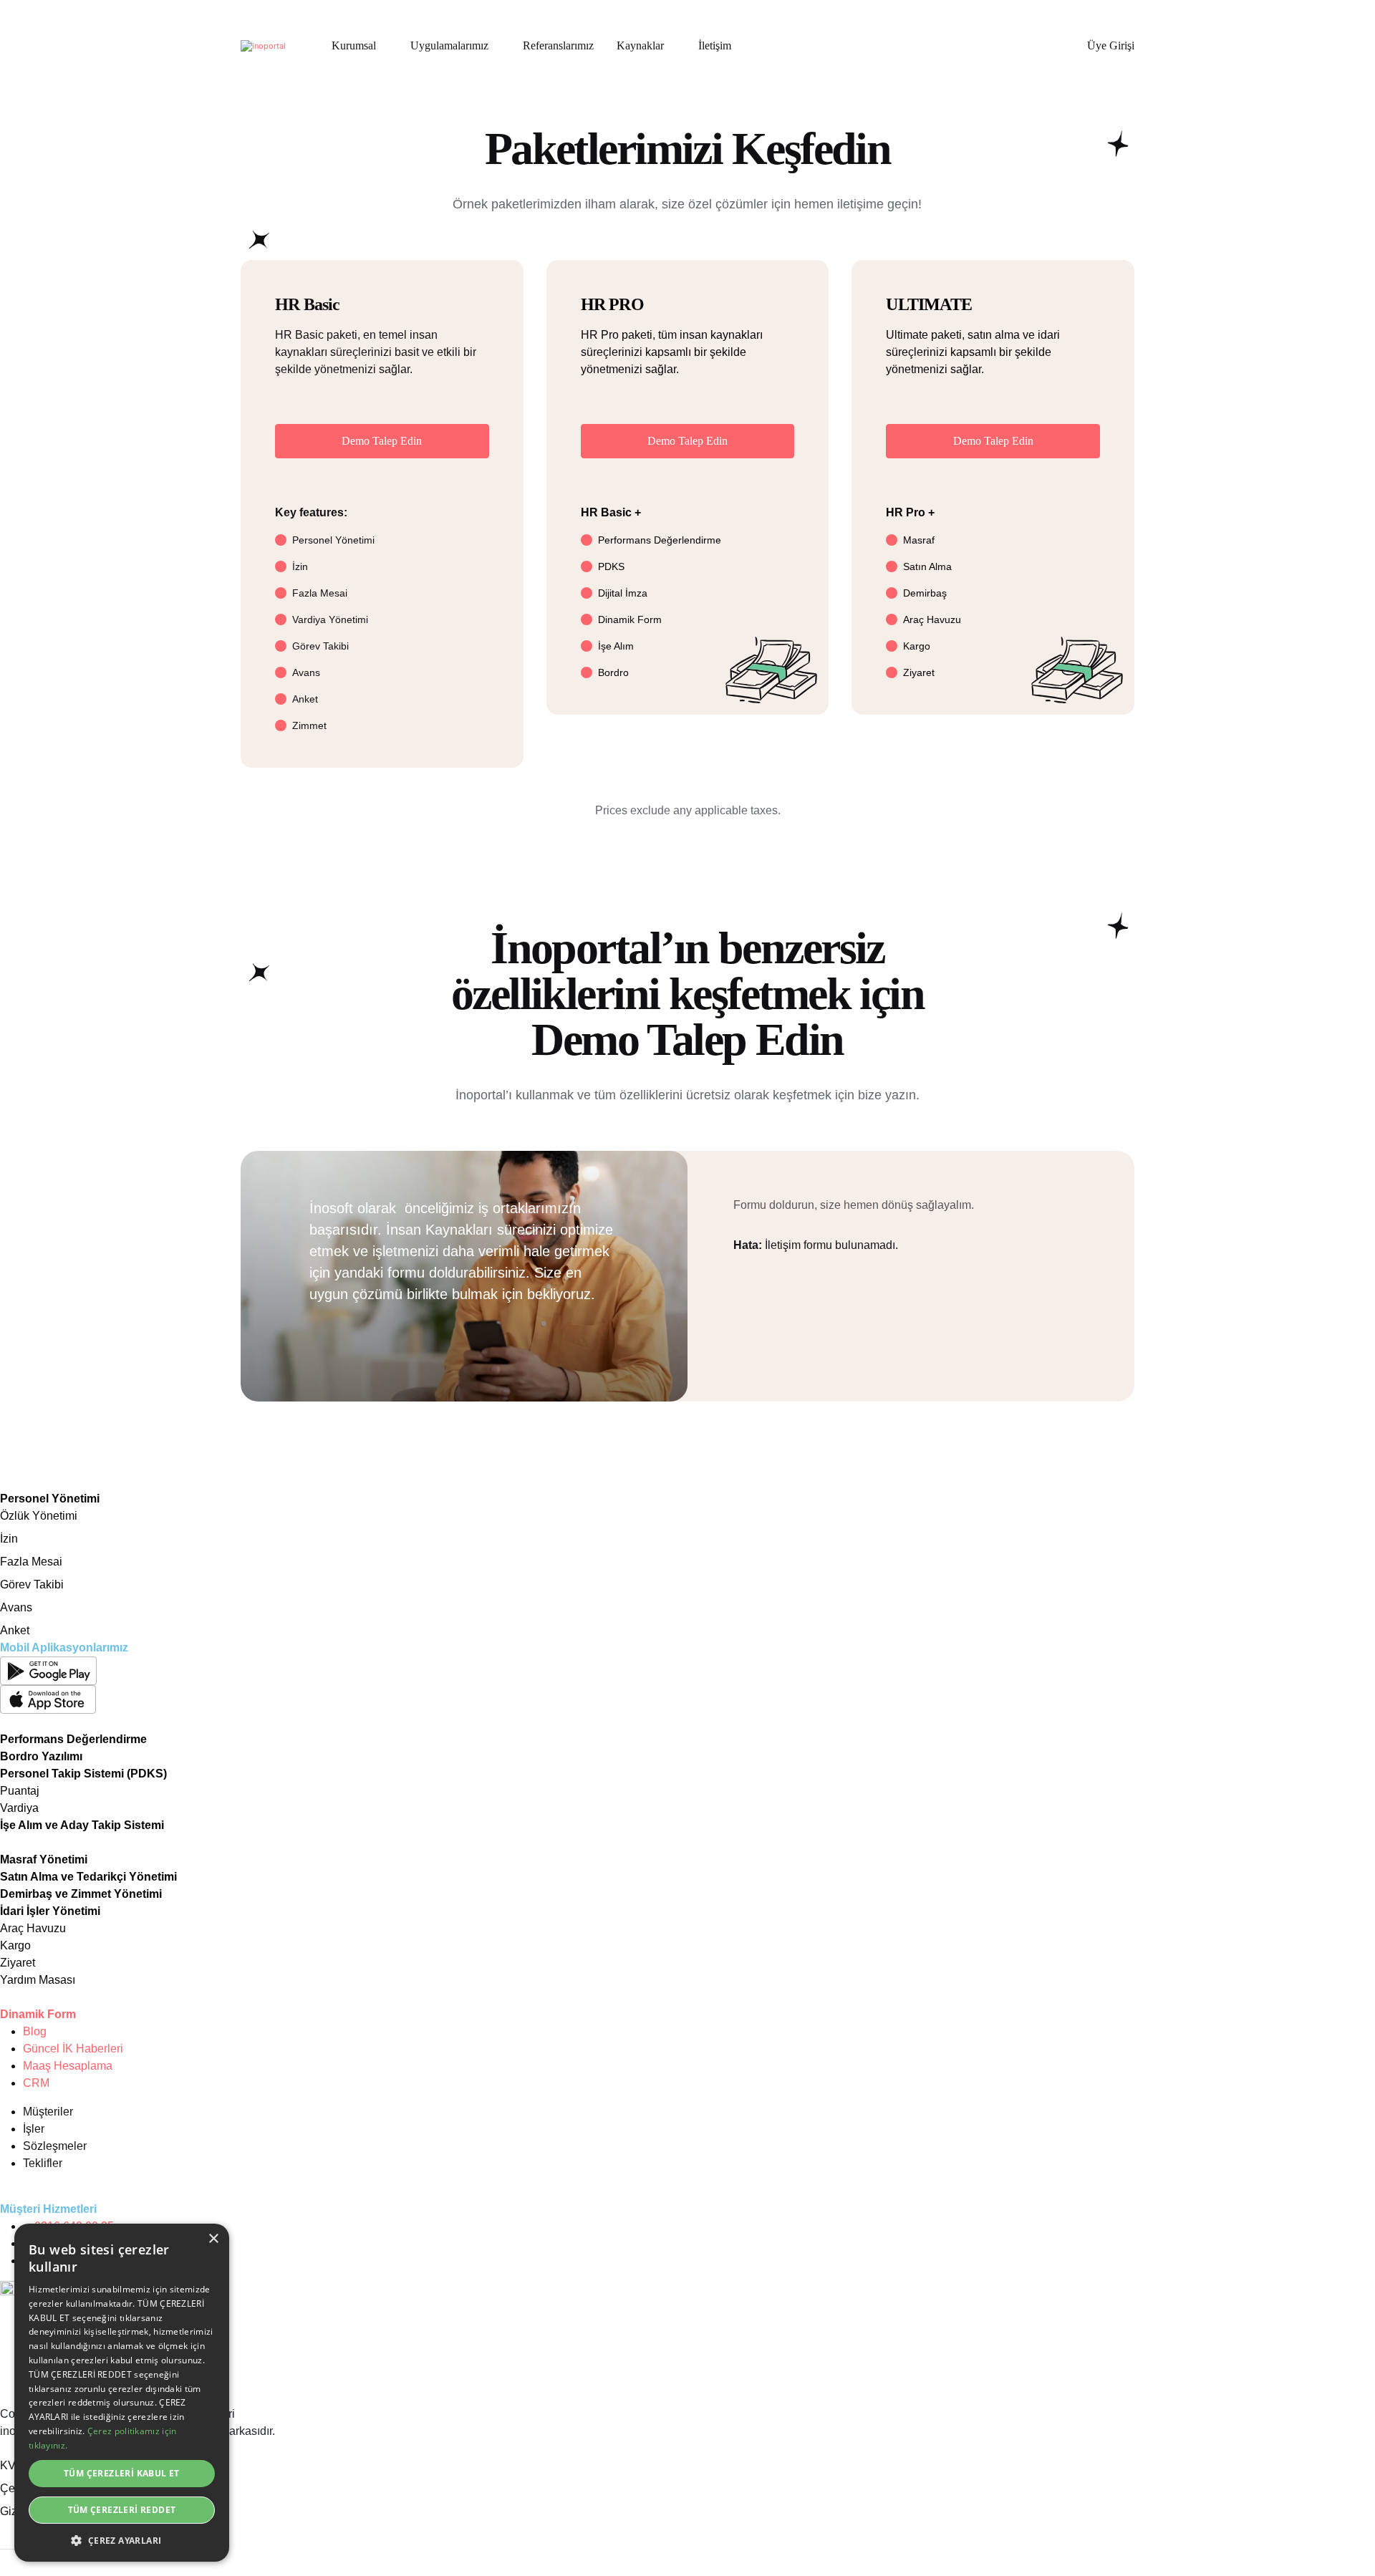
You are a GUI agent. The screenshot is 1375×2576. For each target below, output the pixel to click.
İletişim (715, 45)
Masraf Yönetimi (44, 1859)
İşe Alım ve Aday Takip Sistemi (82, 1825)
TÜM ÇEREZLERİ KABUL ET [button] (122, 2473)
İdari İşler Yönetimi (50, 1911)
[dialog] (122, 2393)
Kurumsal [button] (354, 45)
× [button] (213, 2239)
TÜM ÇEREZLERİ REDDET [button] (122, 2510)
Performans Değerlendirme (73, 1739)
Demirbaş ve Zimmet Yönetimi (81, 1894)
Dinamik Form (38, 2014)
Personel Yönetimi (50, 1499)
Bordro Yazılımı (41, 1756)
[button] (122, 2540)
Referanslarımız (558, 45)
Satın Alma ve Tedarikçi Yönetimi (88, 1877)
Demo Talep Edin (382, 441)
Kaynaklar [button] (640, 45)
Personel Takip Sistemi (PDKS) (83, 1774)
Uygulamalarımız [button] (449, 45)
